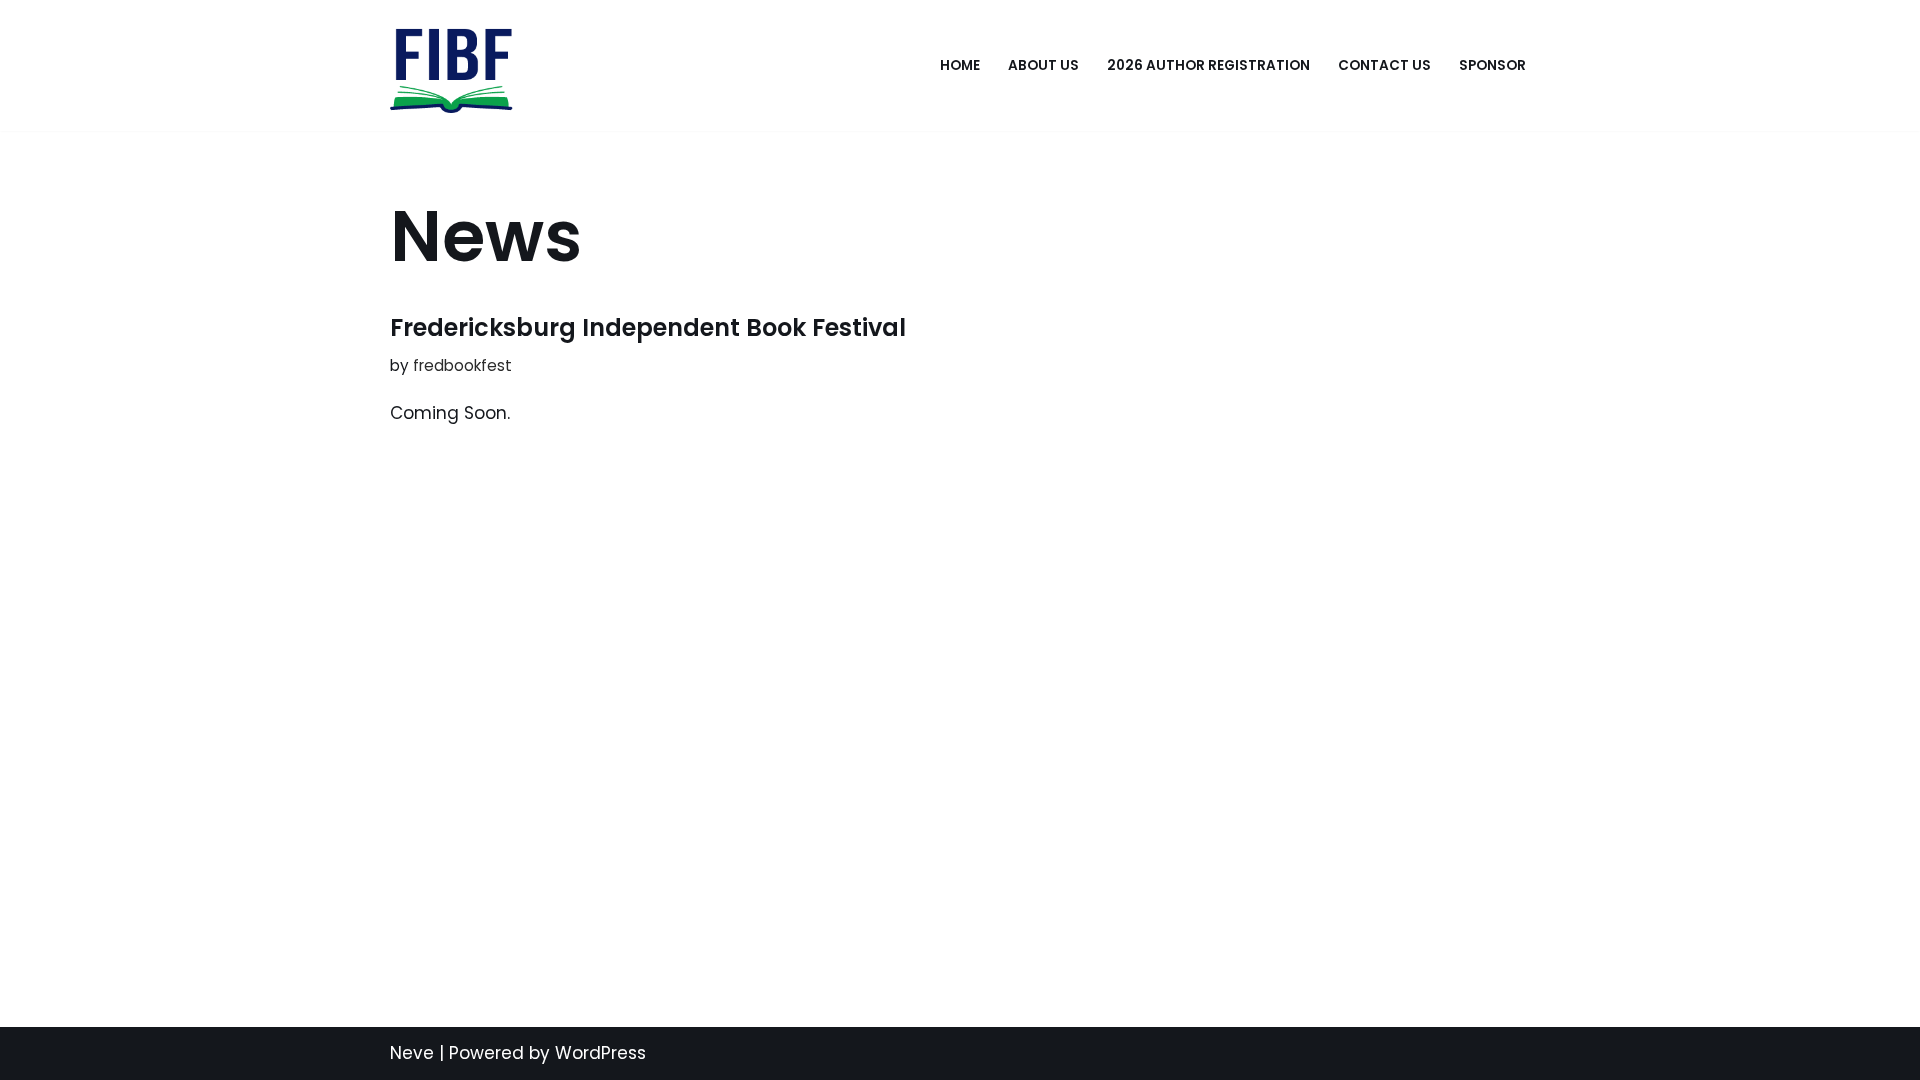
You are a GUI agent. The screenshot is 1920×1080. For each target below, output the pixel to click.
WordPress (600, 1053)
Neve (412, 1053)
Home (960, 65)
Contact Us (1384, 65)
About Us (1043, 65)
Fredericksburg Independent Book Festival (648, 327)
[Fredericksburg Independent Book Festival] (452, 65)
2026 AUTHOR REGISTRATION (1208, 65)
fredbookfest (462, 365)
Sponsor (1492, 65)
